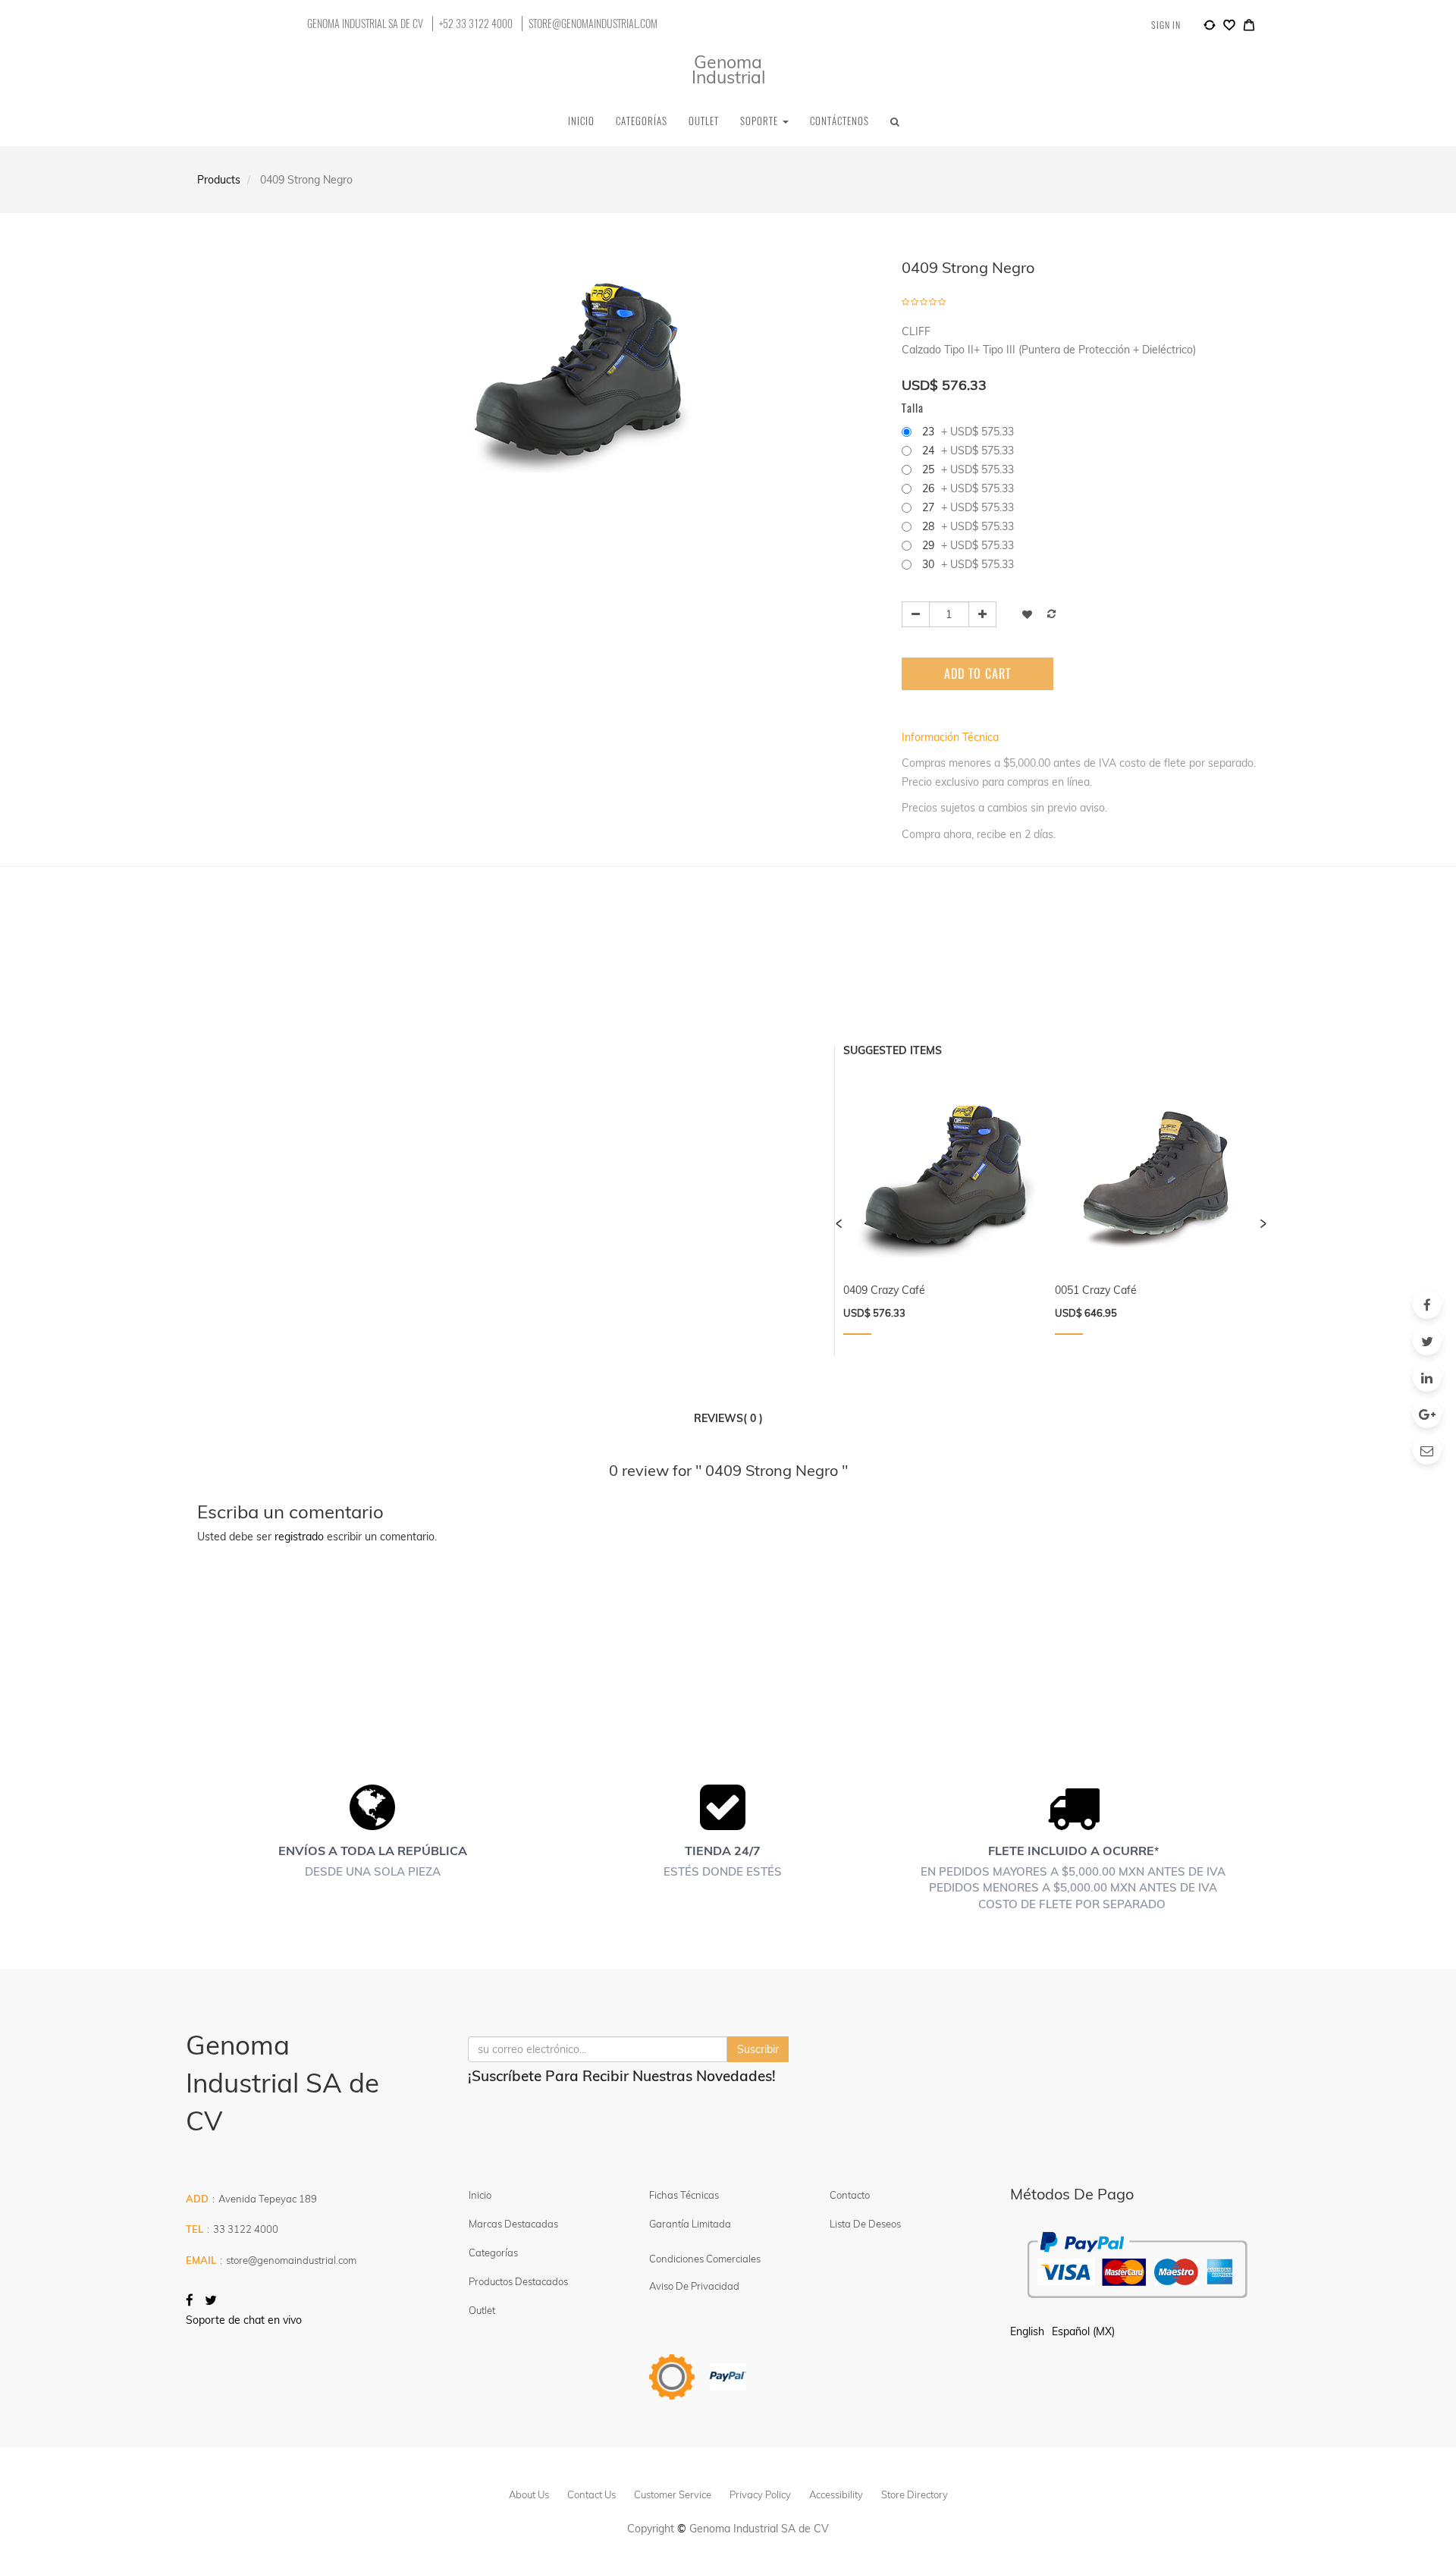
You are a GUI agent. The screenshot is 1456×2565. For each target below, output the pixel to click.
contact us (591, 2494)
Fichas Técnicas (684, 2195)
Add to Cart (977, 673)
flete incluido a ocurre (1071, 1851)
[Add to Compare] (1210, 27)
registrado (299, 1537)
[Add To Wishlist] (1027, 614)
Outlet (482, 2310)
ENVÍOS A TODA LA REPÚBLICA (373, 1851)
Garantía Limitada (691, 2224)
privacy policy (760, 2494)
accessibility (836, 2494)
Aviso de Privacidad (694, 2286)
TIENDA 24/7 (723, 1851)
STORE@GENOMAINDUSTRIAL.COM (593, 24)
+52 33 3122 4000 (476, 24)
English (1027, 2331)
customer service (673, 2494)
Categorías (493, 2253)
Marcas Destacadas (513, 2224)
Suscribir (758, 2049)
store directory (915, 2494)
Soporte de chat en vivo (244, 2320)
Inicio (480, 2195)
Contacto (850, 2195)
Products (219, 180)
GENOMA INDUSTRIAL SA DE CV (365, 24)
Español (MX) (1083, 2331)
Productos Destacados (518, 2281)
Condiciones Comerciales (705, 2259)
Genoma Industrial (728, 69)
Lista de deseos (865, 2224)
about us (529, 2494)
